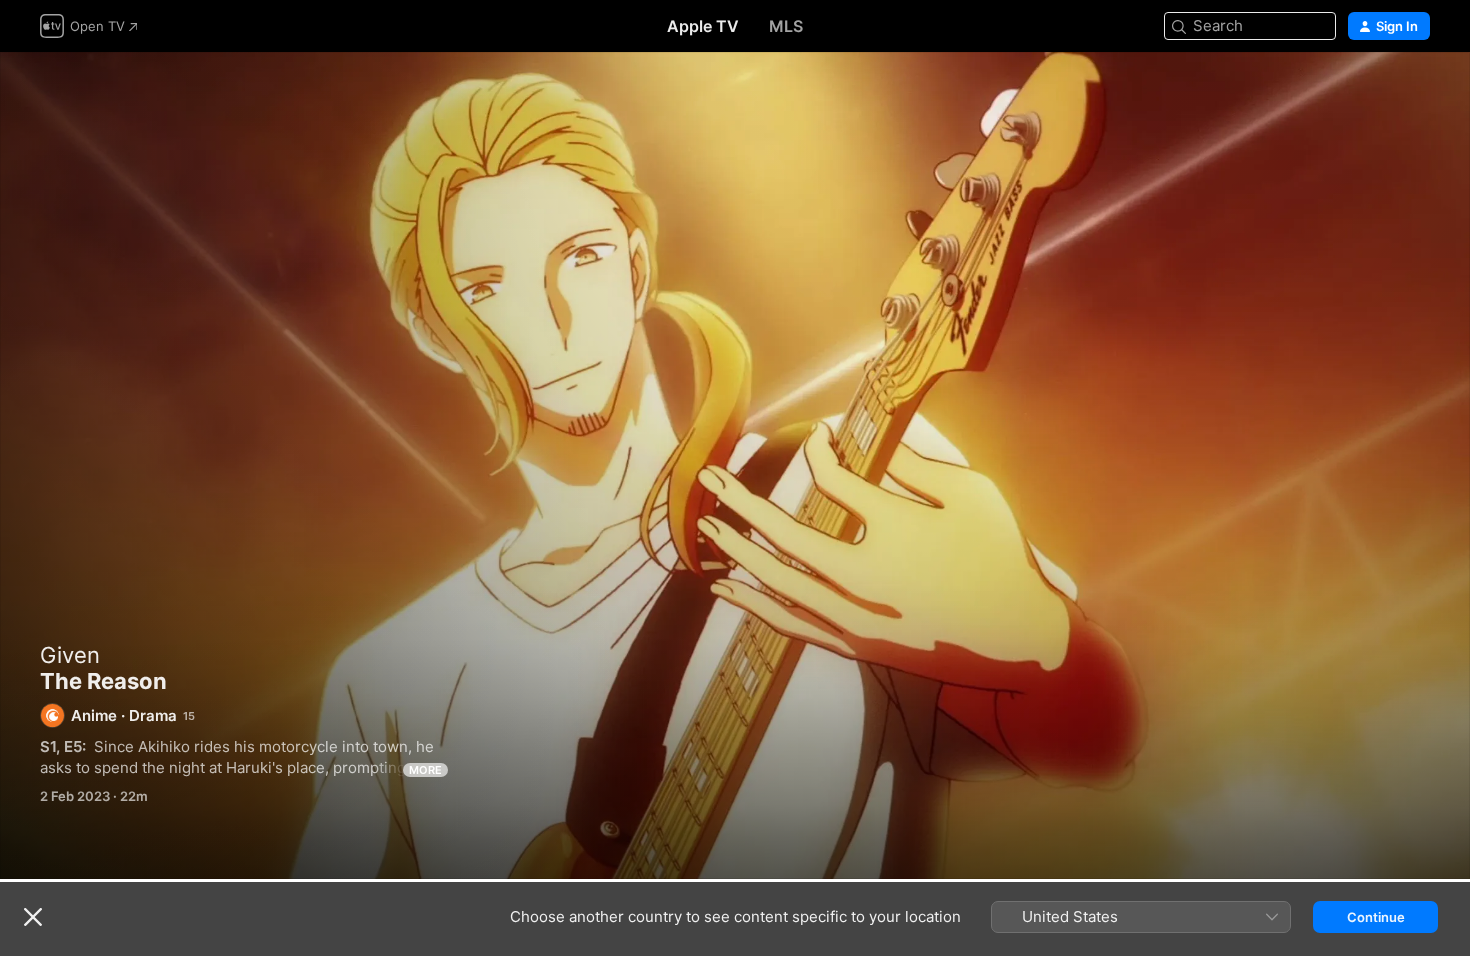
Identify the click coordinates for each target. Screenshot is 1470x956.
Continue (1376, 917)
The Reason (735, 465)
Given (70, 655)
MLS (786, 26)
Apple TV (703, 26)
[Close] (33, 917)
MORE (425, 770)
